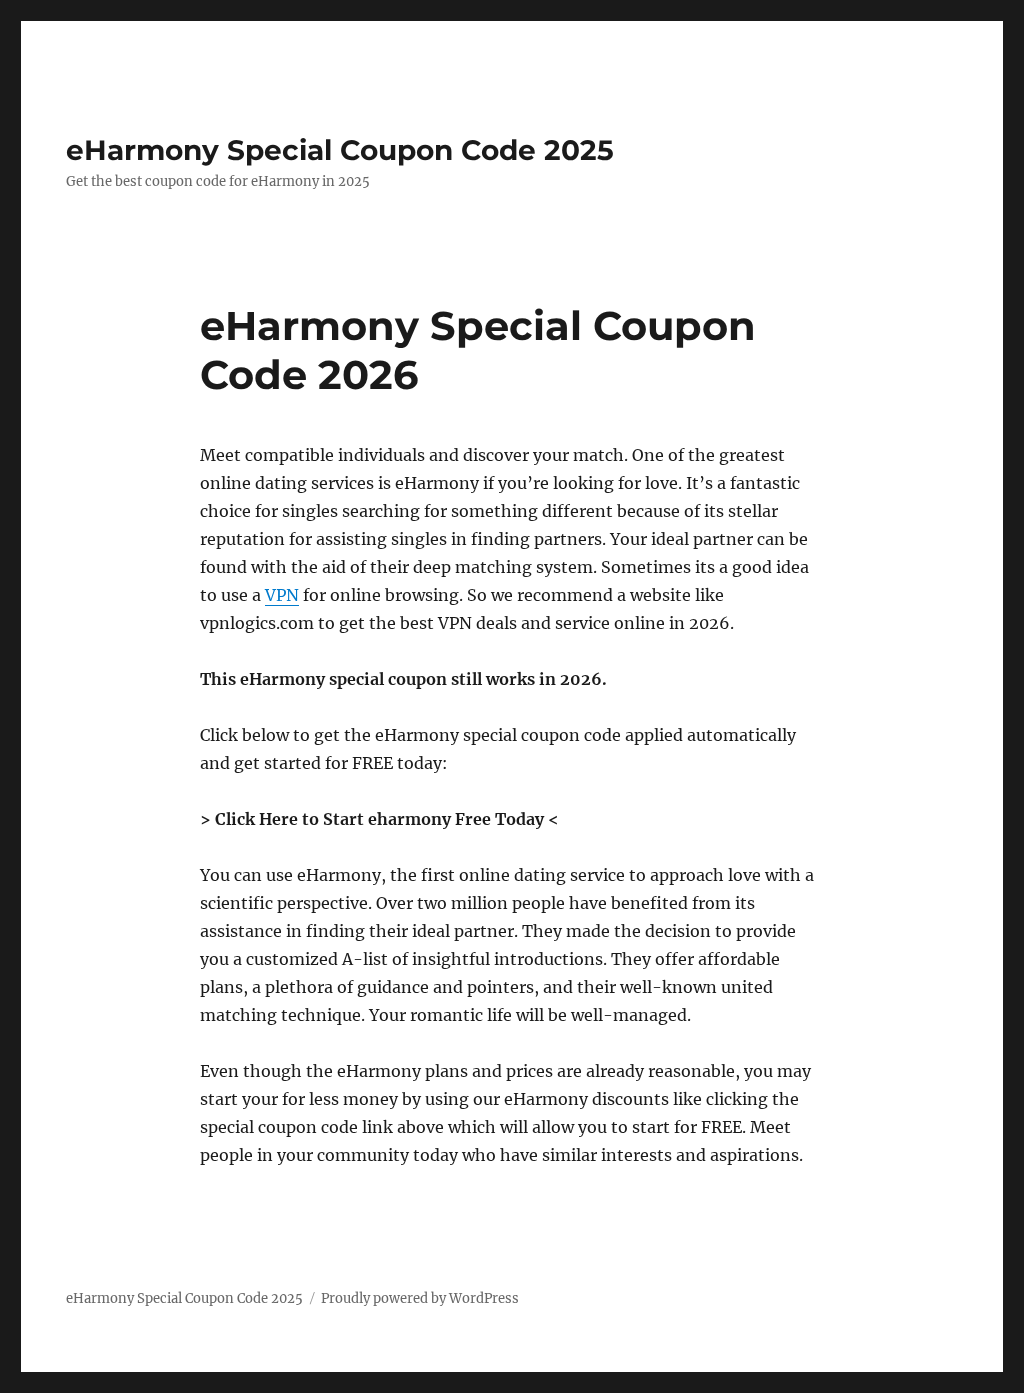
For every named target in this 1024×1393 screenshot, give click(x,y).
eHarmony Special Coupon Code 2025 (340, 150)
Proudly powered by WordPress (420, 1298)
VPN (282, 595)
